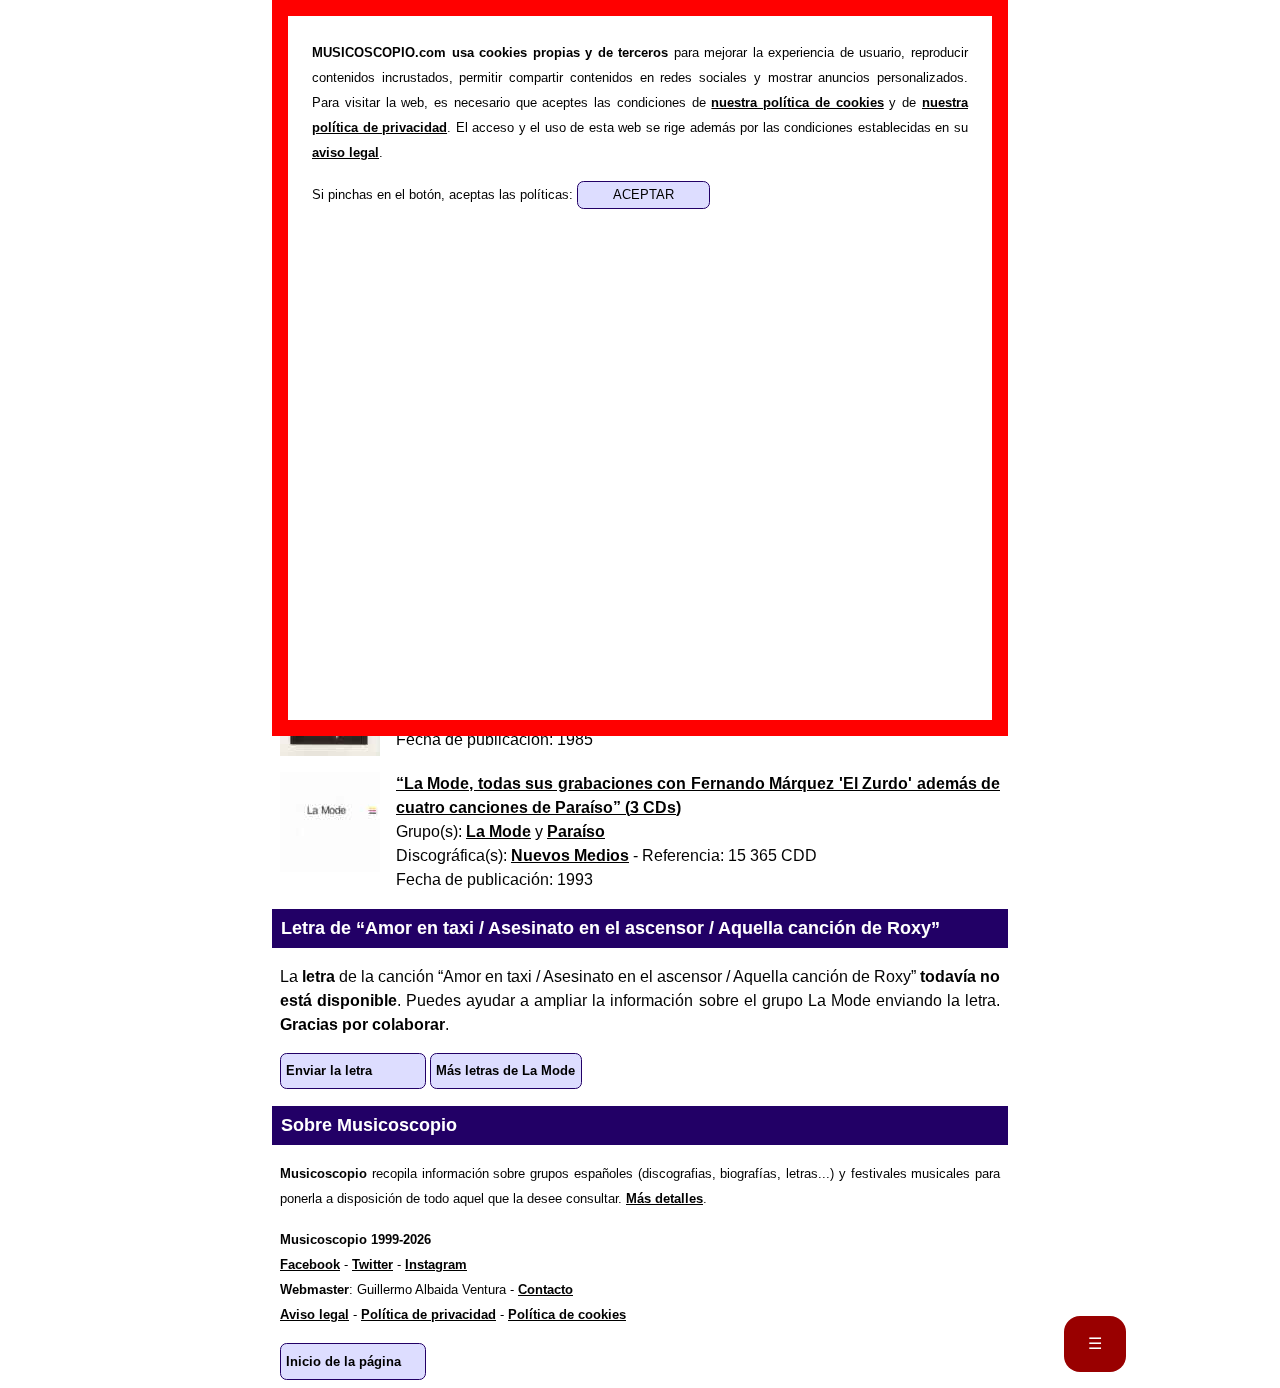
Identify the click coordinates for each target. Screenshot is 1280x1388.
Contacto (545, 1289)
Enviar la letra (329, 1070)
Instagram (436, 1264)
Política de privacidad (428, 1314)
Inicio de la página (343, 1361)
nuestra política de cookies (797, 102)
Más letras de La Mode (505, 1070)
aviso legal (345, 152)
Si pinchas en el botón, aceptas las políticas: (444, 194)
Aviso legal (314, 1314)
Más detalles (664, 1198)
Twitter (372, 1264)
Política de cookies (567, 1314)
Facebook (310, 1264)
